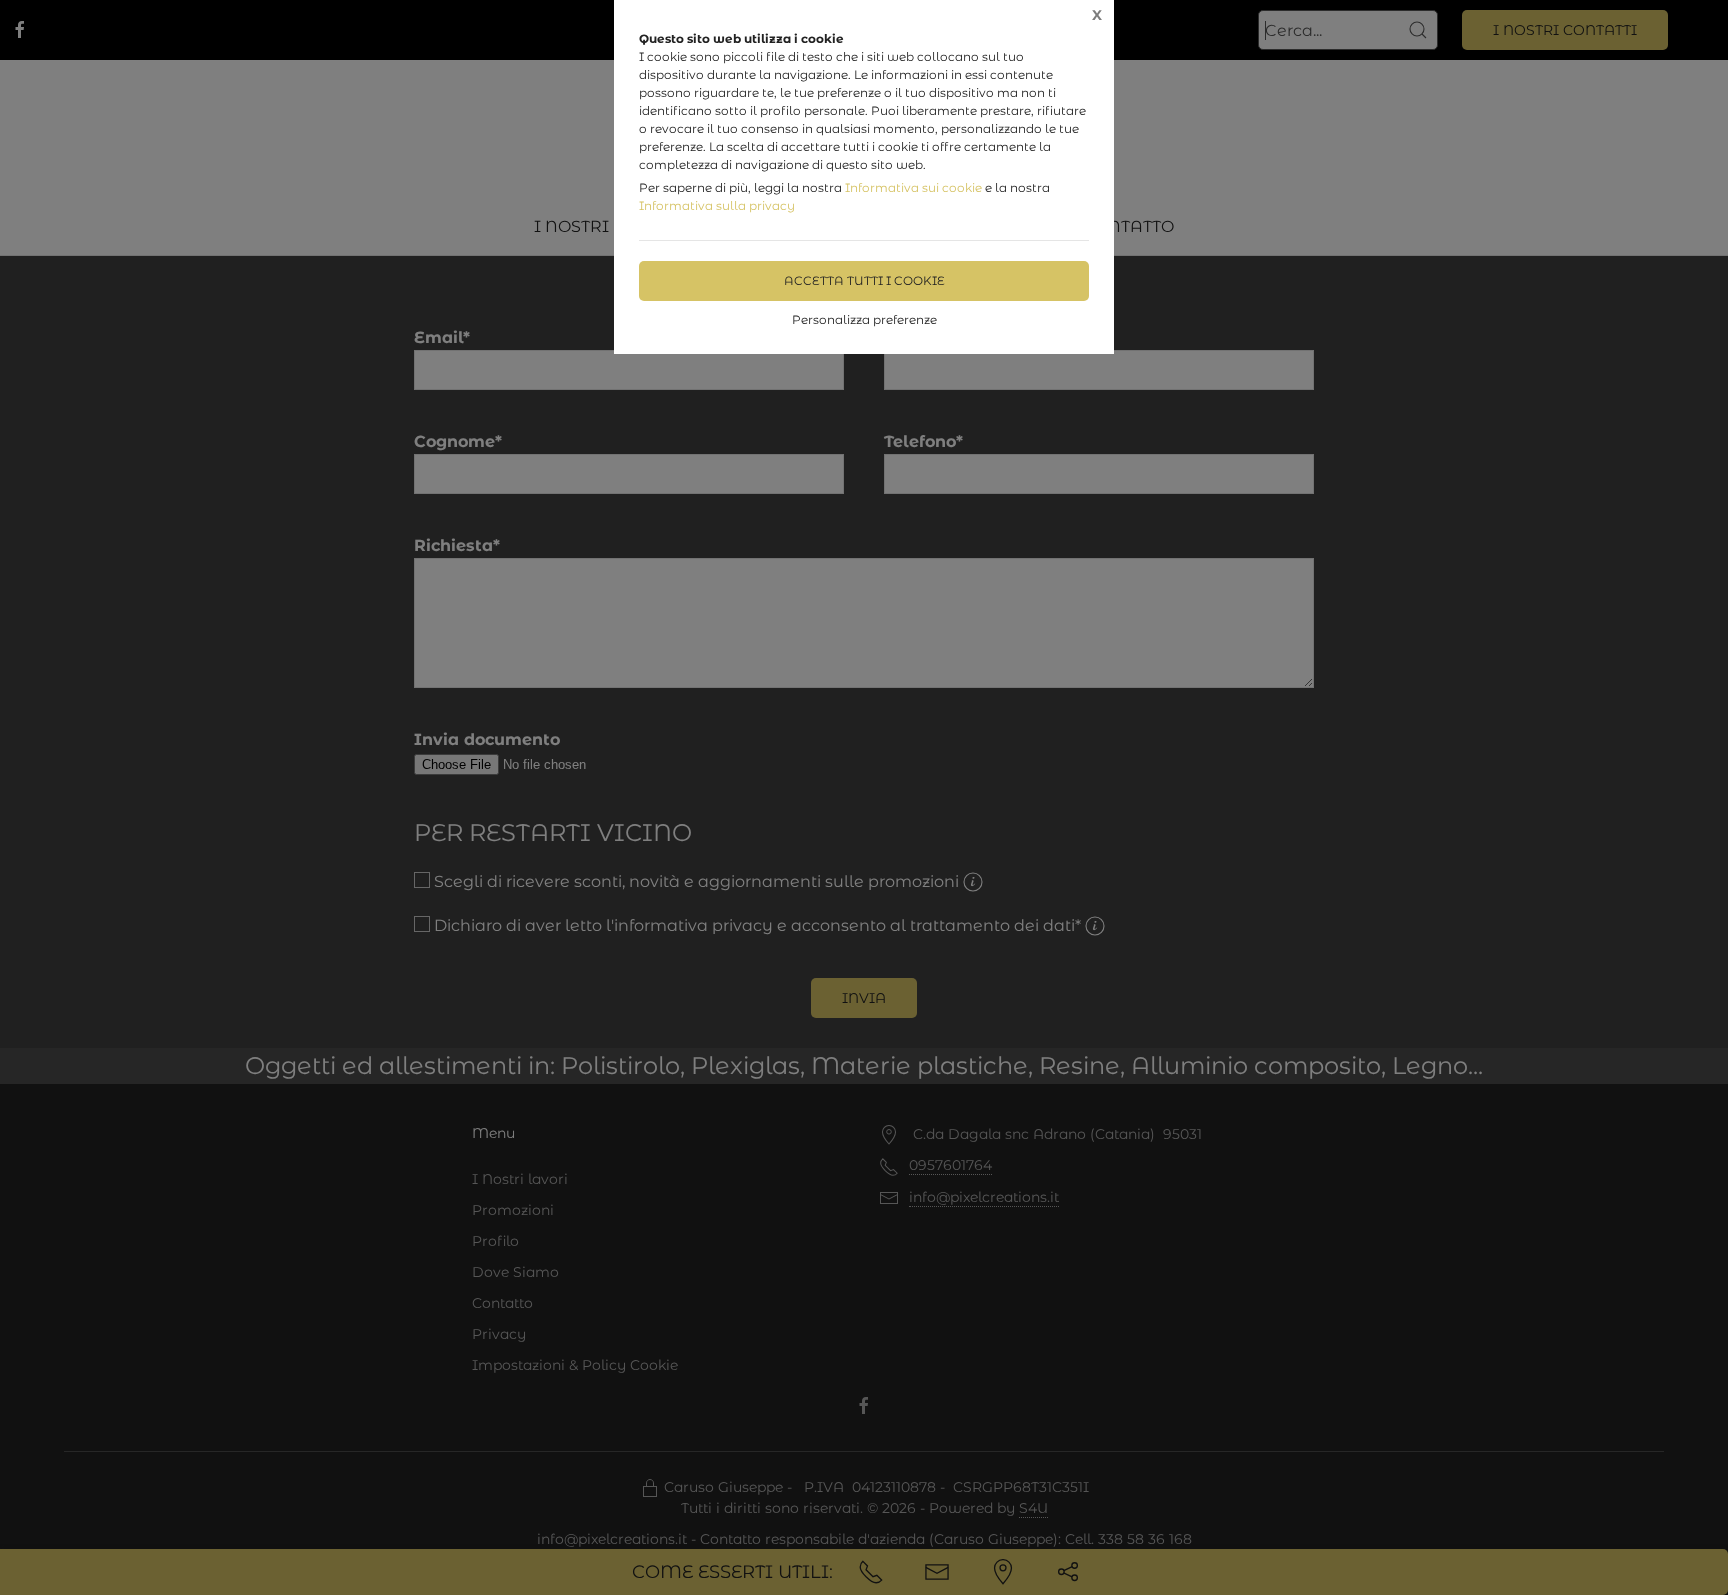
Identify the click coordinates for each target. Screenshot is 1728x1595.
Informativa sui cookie (913, 187)
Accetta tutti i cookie (864, 280)
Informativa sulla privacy (717, 205)
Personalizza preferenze (864, 319)
